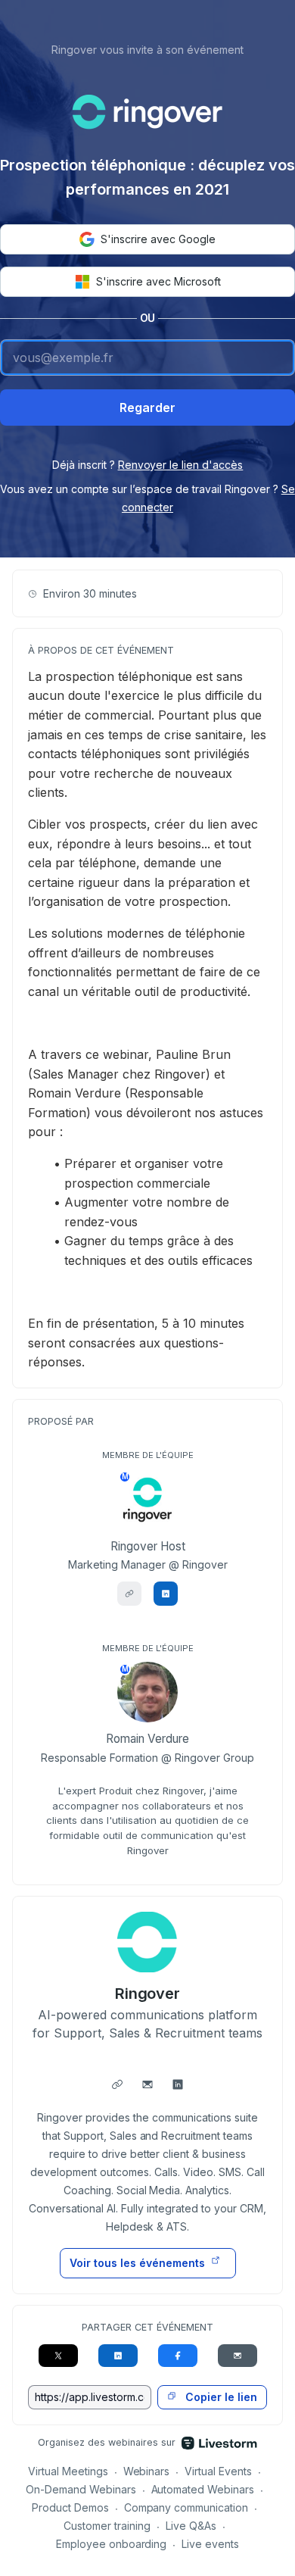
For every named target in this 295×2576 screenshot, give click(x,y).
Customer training (107, 2526)
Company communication (186, 2507)
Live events (210, 2544)
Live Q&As (191, 2526)
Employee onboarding (112, 2544)
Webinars (147, 2471)
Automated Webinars (203, 2489)
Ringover (148, 1994)
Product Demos (70, 2507)
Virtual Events (218, 2471)
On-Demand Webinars (81, 2489)
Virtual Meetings (68, 2471)
